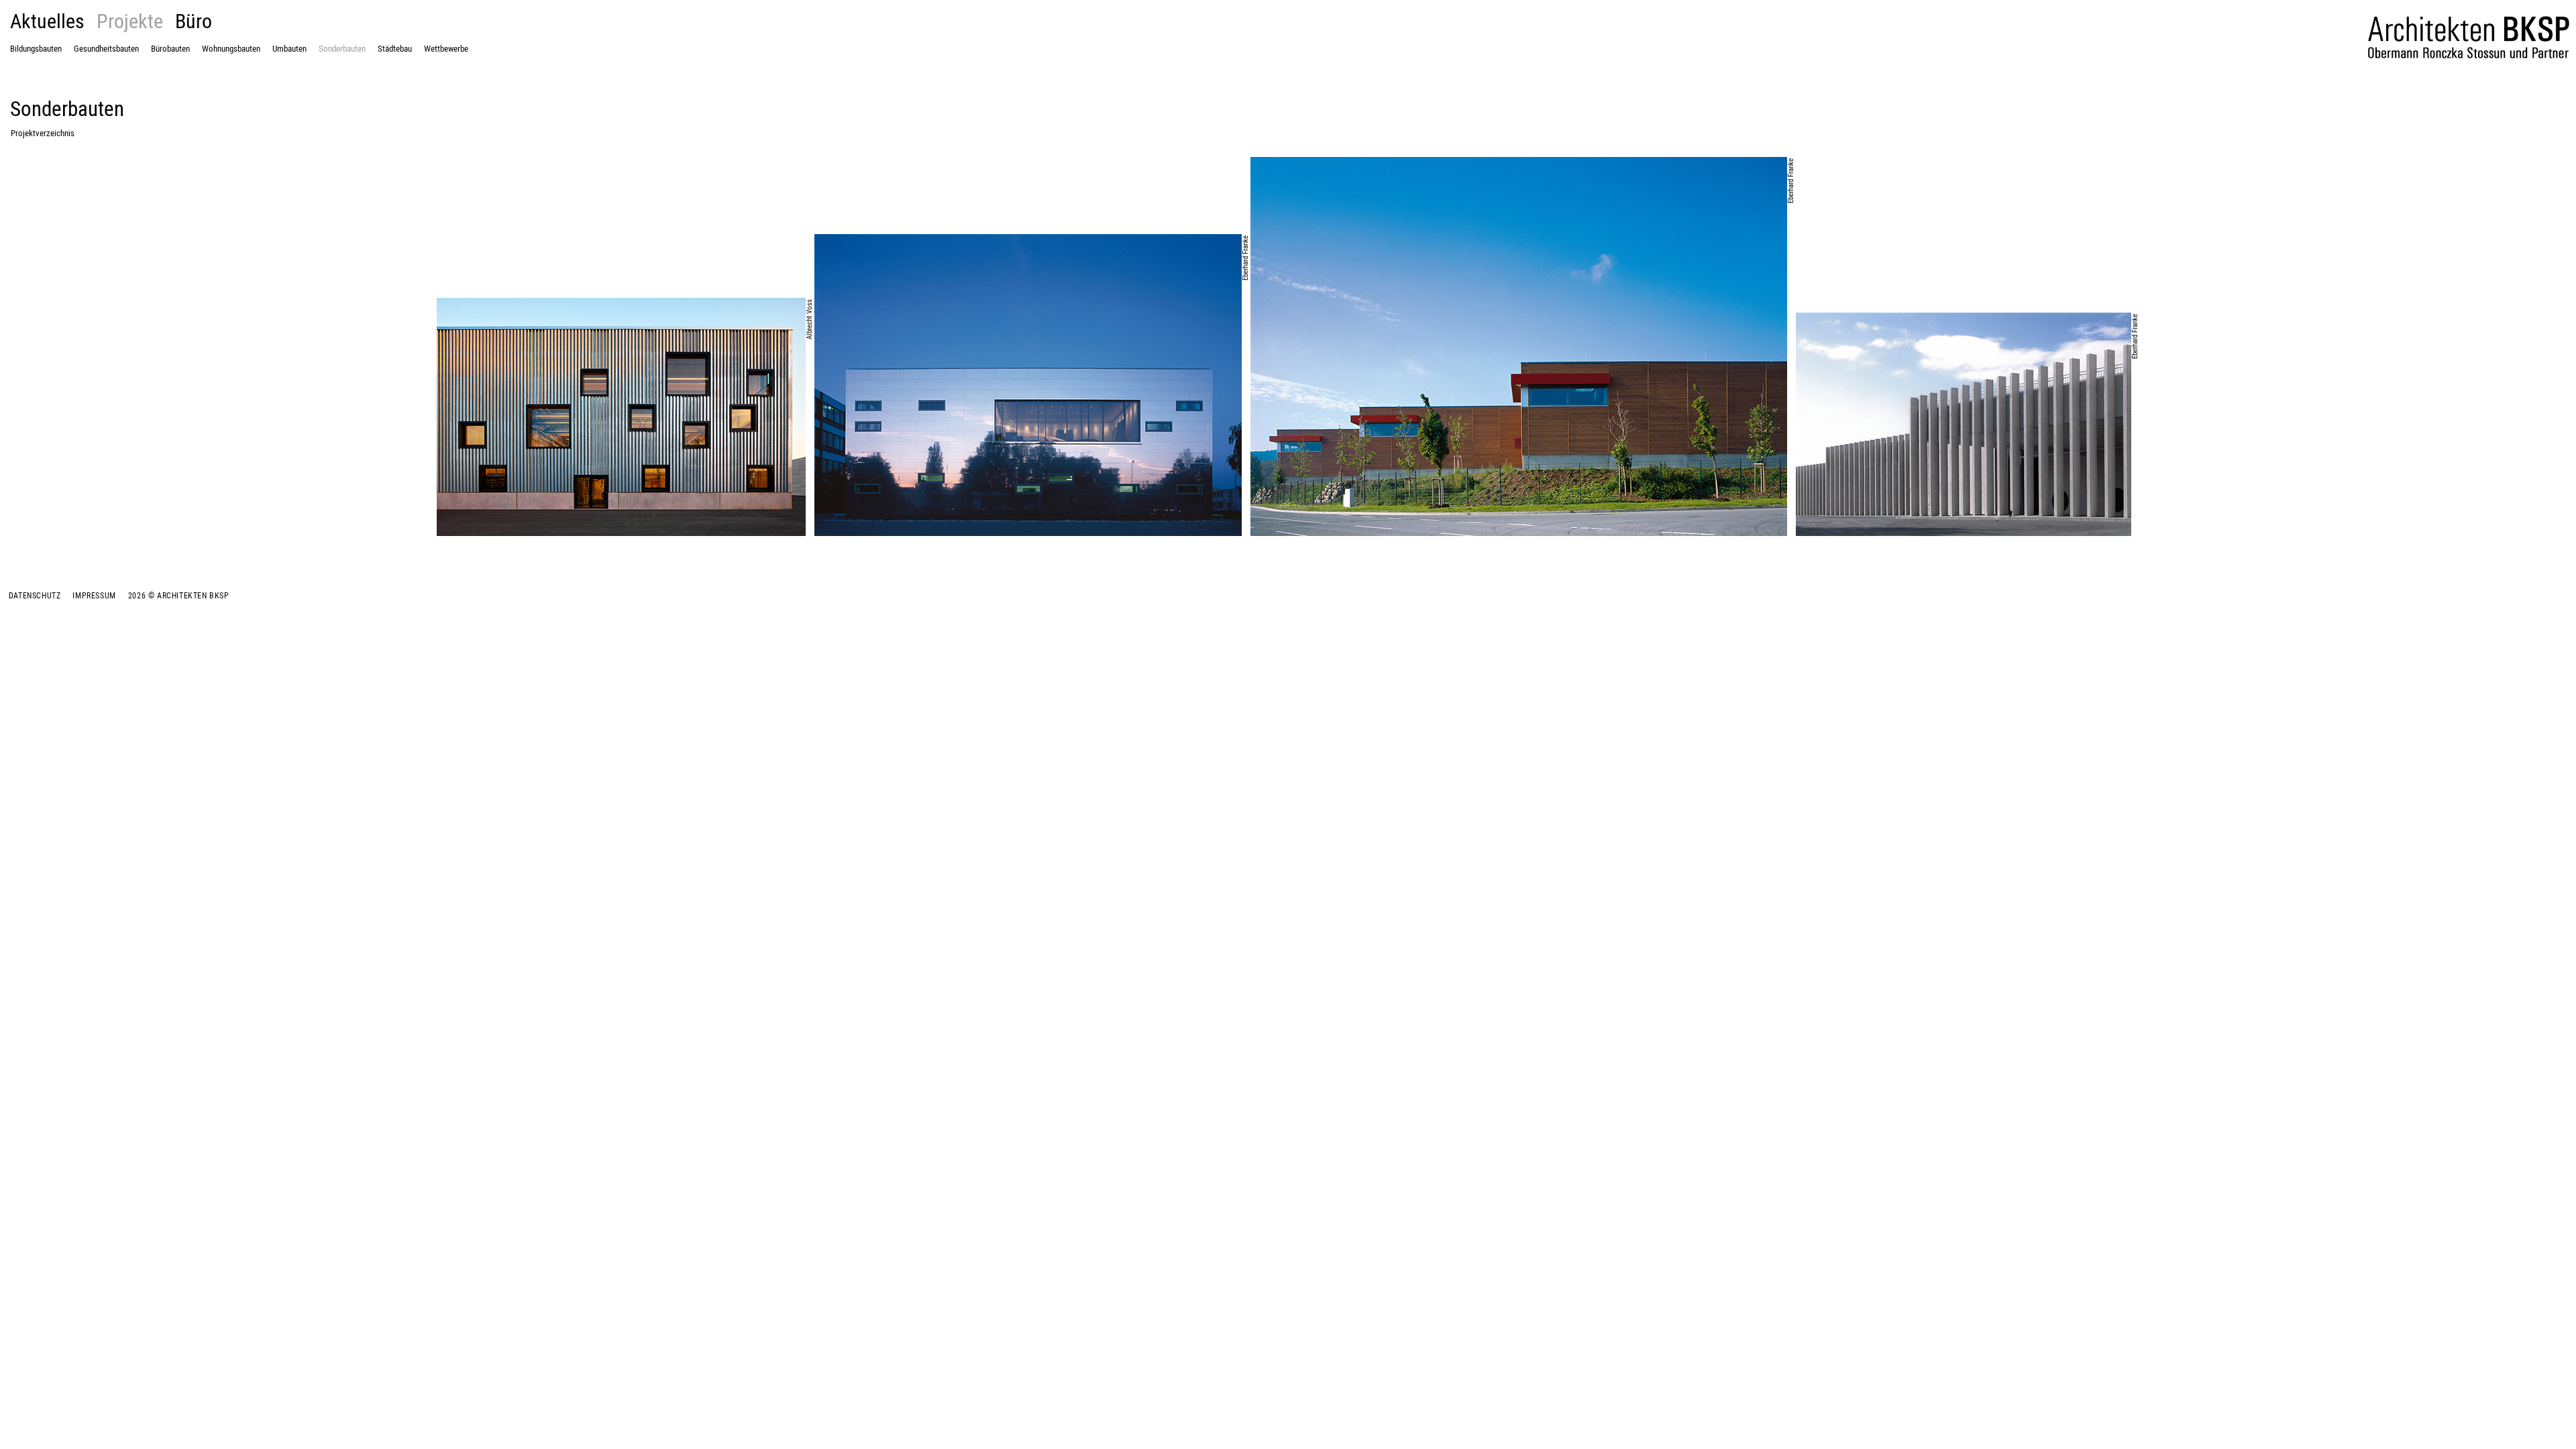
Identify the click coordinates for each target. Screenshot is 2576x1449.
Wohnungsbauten (231, 49)
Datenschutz (35, 595)
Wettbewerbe (446, 49)
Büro (194, 20)
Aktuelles (47, 20)
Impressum (94, 595)
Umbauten (289, 49)
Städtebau (395, 49)
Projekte (130, 20)
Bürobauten (170, 49)
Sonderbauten (342, 49)
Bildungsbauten (36, 49)
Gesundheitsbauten (106, 49)
